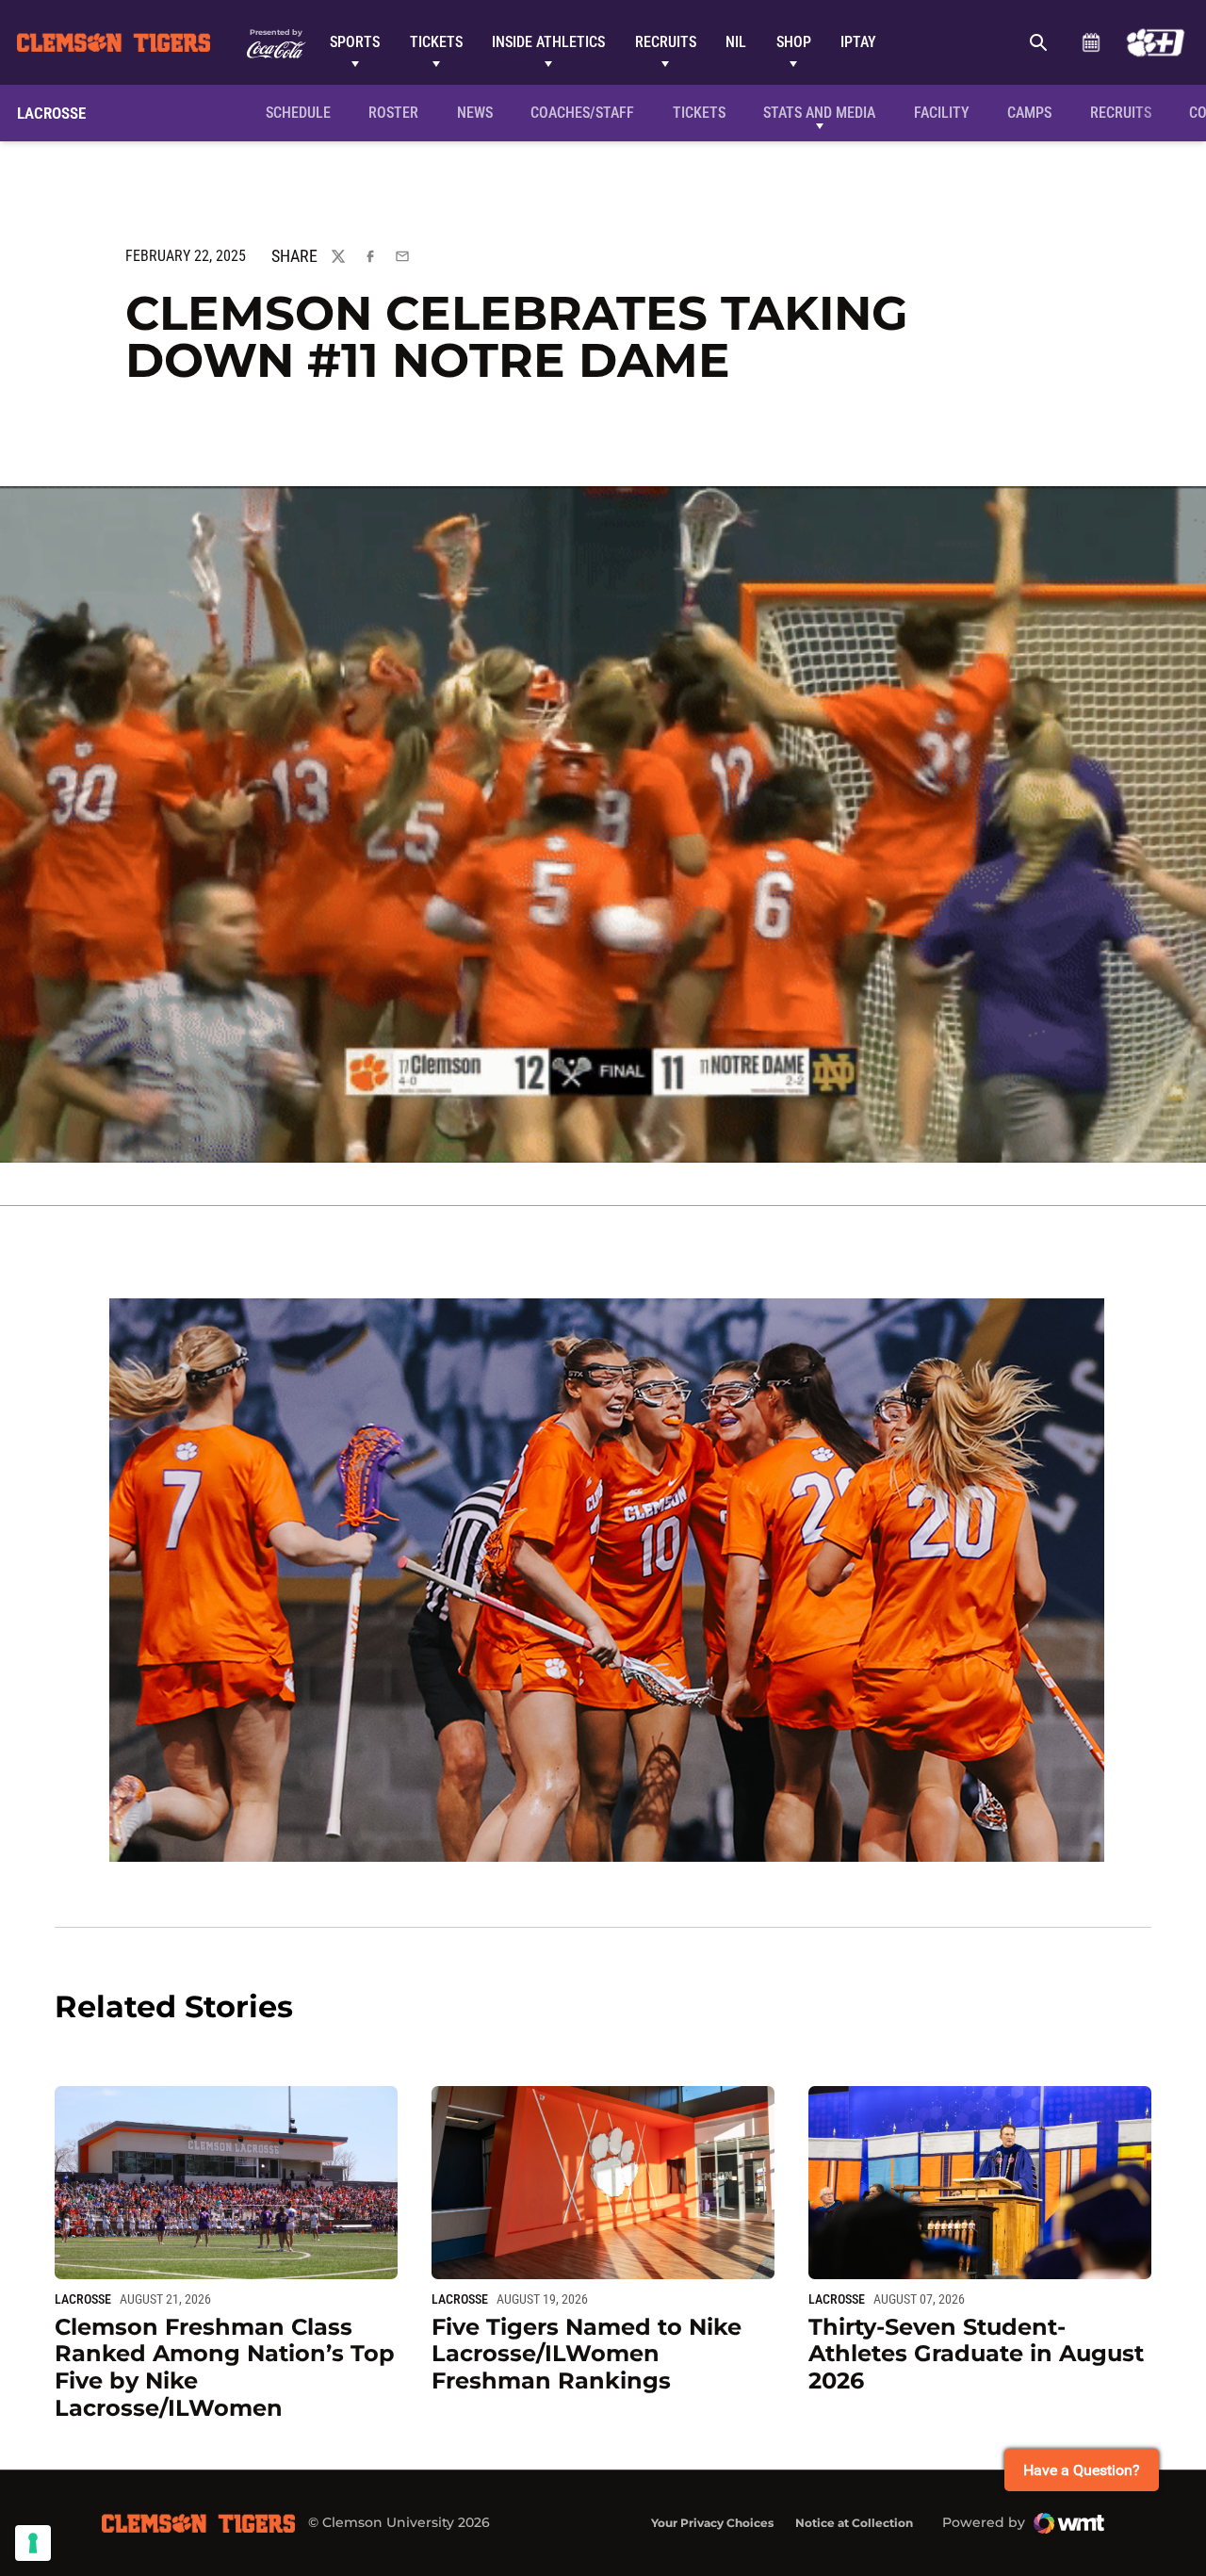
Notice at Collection (854, 2523)
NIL (736, 42)
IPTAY (858, 42)
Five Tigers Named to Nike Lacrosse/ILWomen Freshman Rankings (587, 2354)
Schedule (1091, 42)
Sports (355, 42)
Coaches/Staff (582, 113)
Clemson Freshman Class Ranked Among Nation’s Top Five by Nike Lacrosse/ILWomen (225, 2367)
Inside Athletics (548, 42)
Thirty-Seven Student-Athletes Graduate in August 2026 (976, 2354)
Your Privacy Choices (712, 2523)
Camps (1029, 113)
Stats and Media (819, 113)
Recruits (666, 42)
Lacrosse (83, 2299)
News (475, 113)
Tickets (436, 42)
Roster (393, 113)
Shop (794, 42)
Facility (942, 113)
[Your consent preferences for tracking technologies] (33, 2543)
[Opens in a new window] (1156, 42)
